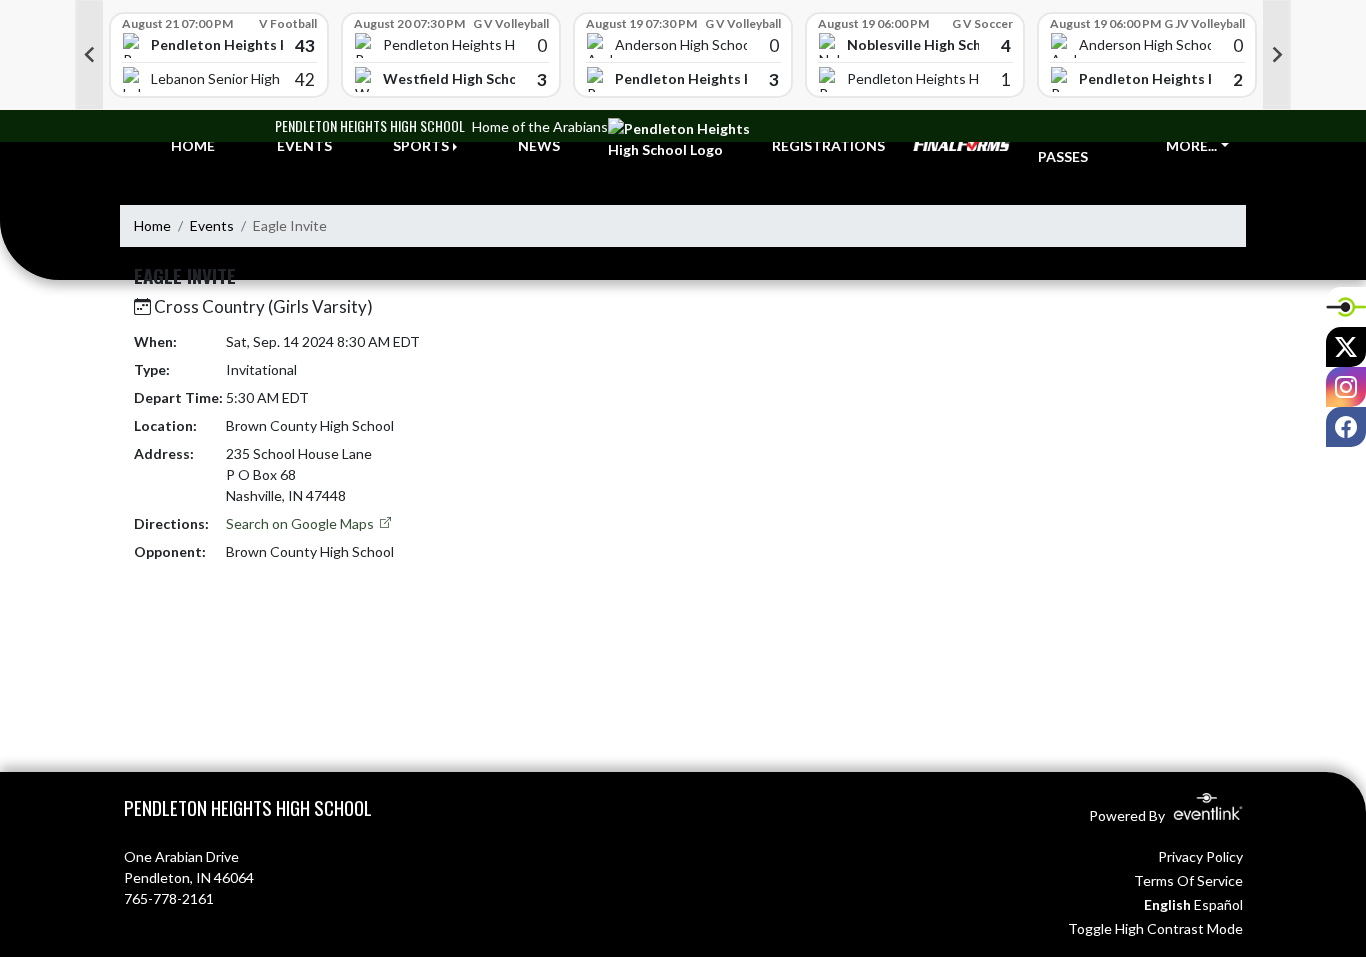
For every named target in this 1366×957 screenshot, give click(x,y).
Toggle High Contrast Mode (1155, 928)
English (1167, 904)
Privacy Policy (1200, 856)
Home (152, 225)
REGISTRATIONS (828, 145)
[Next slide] (1277, 55)
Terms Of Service (1188, 880)
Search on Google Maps (301, 523)
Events (212, 225)
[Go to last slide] (89, 55)
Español (1218, 904)
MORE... (1191, 145)
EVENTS (304, 145)
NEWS (539, 145)
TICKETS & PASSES (1075, 146)
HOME (193, 145)
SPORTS (421, 145)
